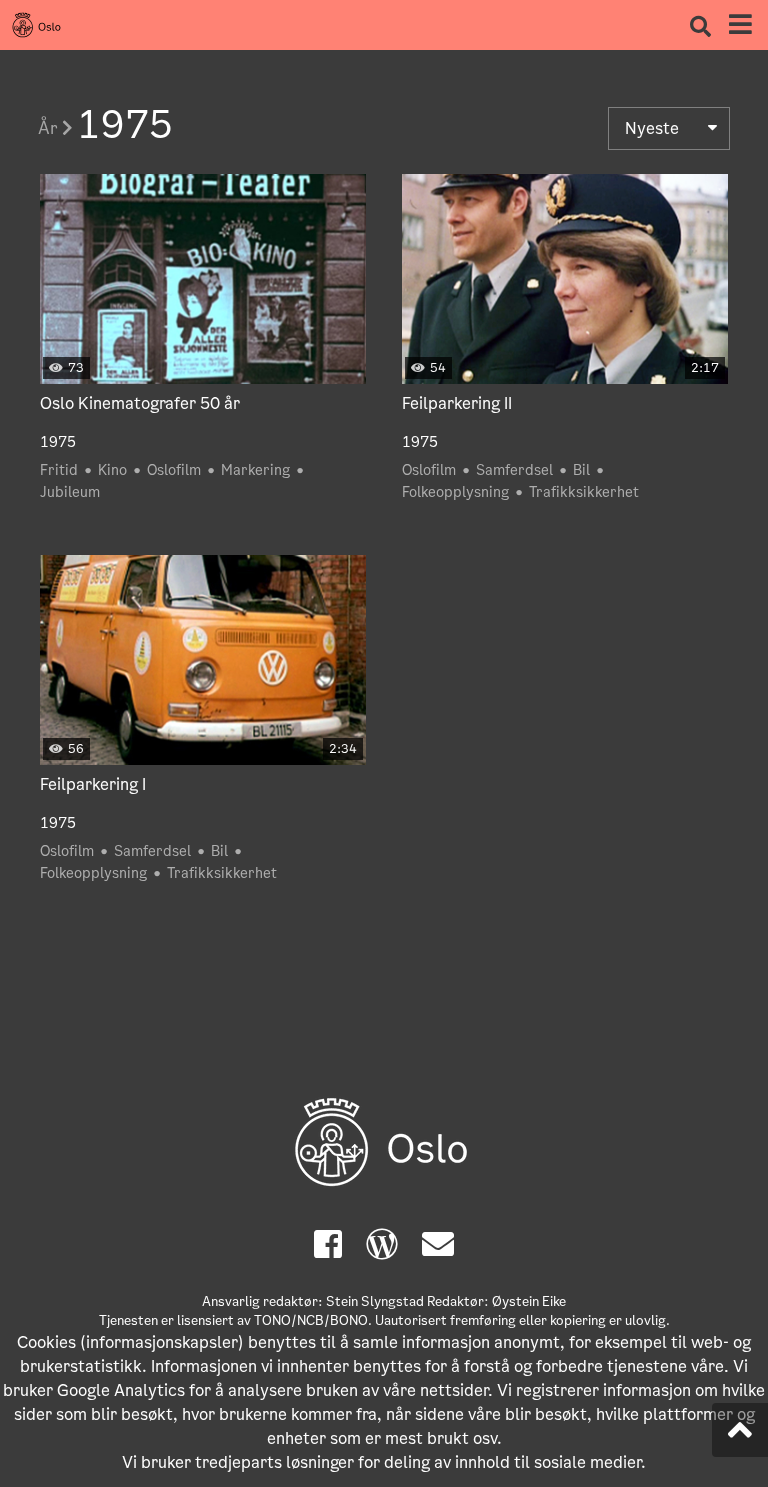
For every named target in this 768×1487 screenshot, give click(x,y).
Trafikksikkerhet (584, 492)
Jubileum (70, 492)
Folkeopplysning (455, 492)
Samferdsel (514, 470)
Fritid (59, 470)
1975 (58, 442)
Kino (112, 470)
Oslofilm (174, 470)
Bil (581, 470)
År (50, 128)
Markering (255, 470)
